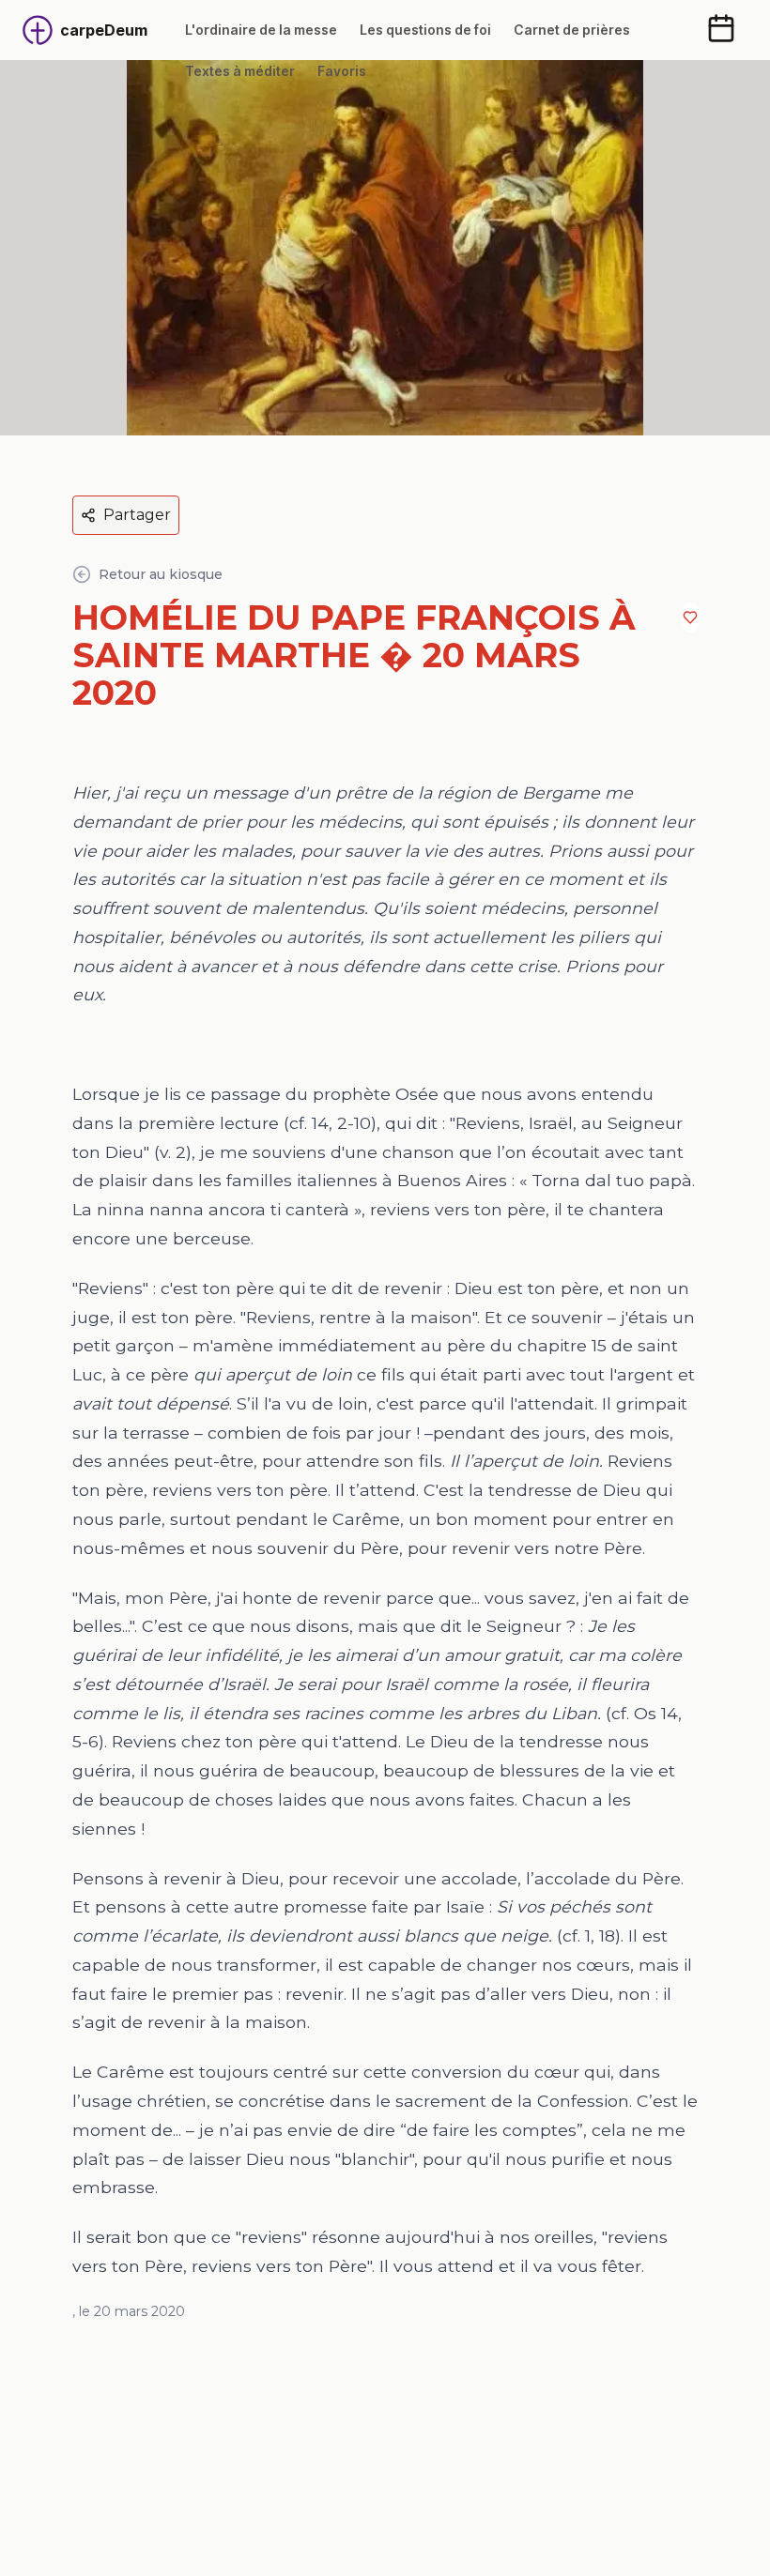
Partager (137, 515)
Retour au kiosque (161, 574)
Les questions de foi (425, 30)
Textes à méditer (240, 71)
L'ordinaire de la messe (261, 30)
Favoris (342, 71)
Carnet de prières (572, 30)
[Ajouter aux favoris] (690, 617)
